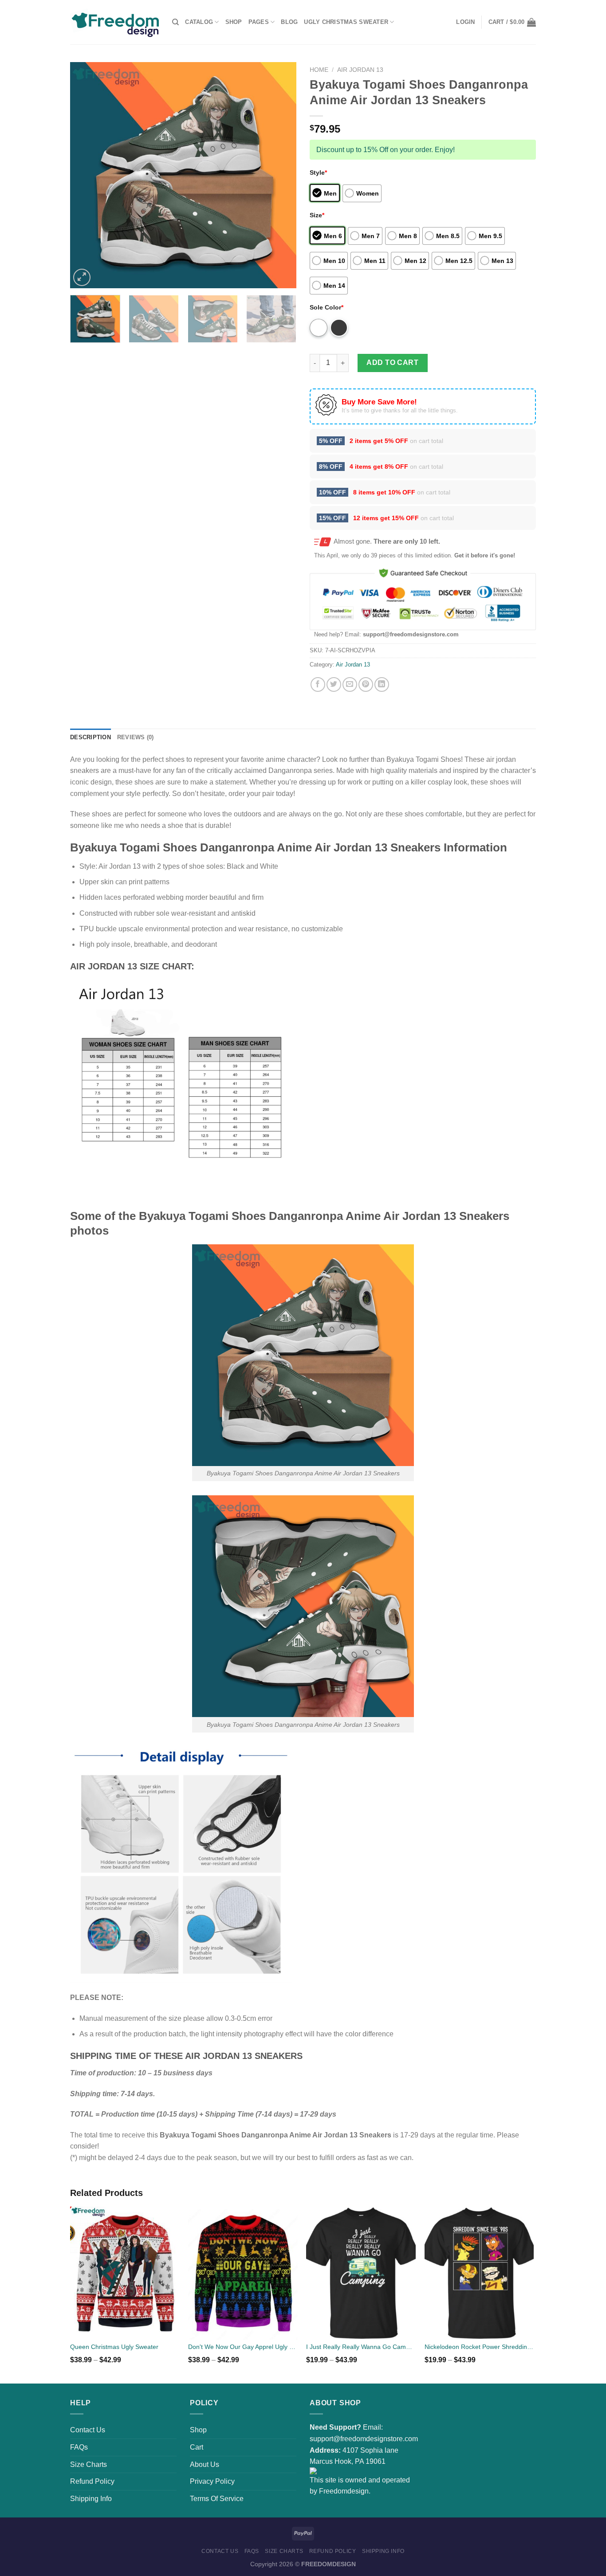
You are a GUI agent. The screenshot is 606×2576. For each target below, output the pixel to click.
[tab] (91, 737)
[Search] (175, 22)
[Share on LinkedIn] (382, 684)
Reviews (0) (136, 737)
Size (317, 215)
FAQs (79, 2447)
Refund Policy (92, 2481)
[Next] (281, 175)
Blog (289, 22)
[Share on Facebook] (318, 684)
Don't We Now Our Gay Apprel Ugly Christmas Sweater (243, 2347)
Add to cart (392, 363)
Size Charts (89, 2464)
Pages (259, 22)
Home (319, 70)
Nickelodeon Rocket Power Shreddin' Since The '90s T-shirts (479, 2347)
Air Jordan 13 (360, 70)
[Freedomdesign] (114, 22)
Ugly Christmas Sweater (346, 22)
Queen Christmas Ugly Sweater (114, 2347)
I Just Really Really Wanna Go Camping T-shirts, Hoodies (361, 2347)
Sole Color (327, 307)
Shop (234, 22)
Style (318, 173)
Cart (197, 2447)
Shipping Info (91, 2499)
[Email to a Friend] (350, 684)
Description (91, 737)
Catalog (199, 22)
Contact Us (88, 2430)
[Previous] (86, 175)
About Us (205, 2464)
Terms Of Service (217, 2499)
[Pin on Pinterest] (366, 684)
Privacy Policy (212, 2481)
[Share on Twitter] (334, 684)
